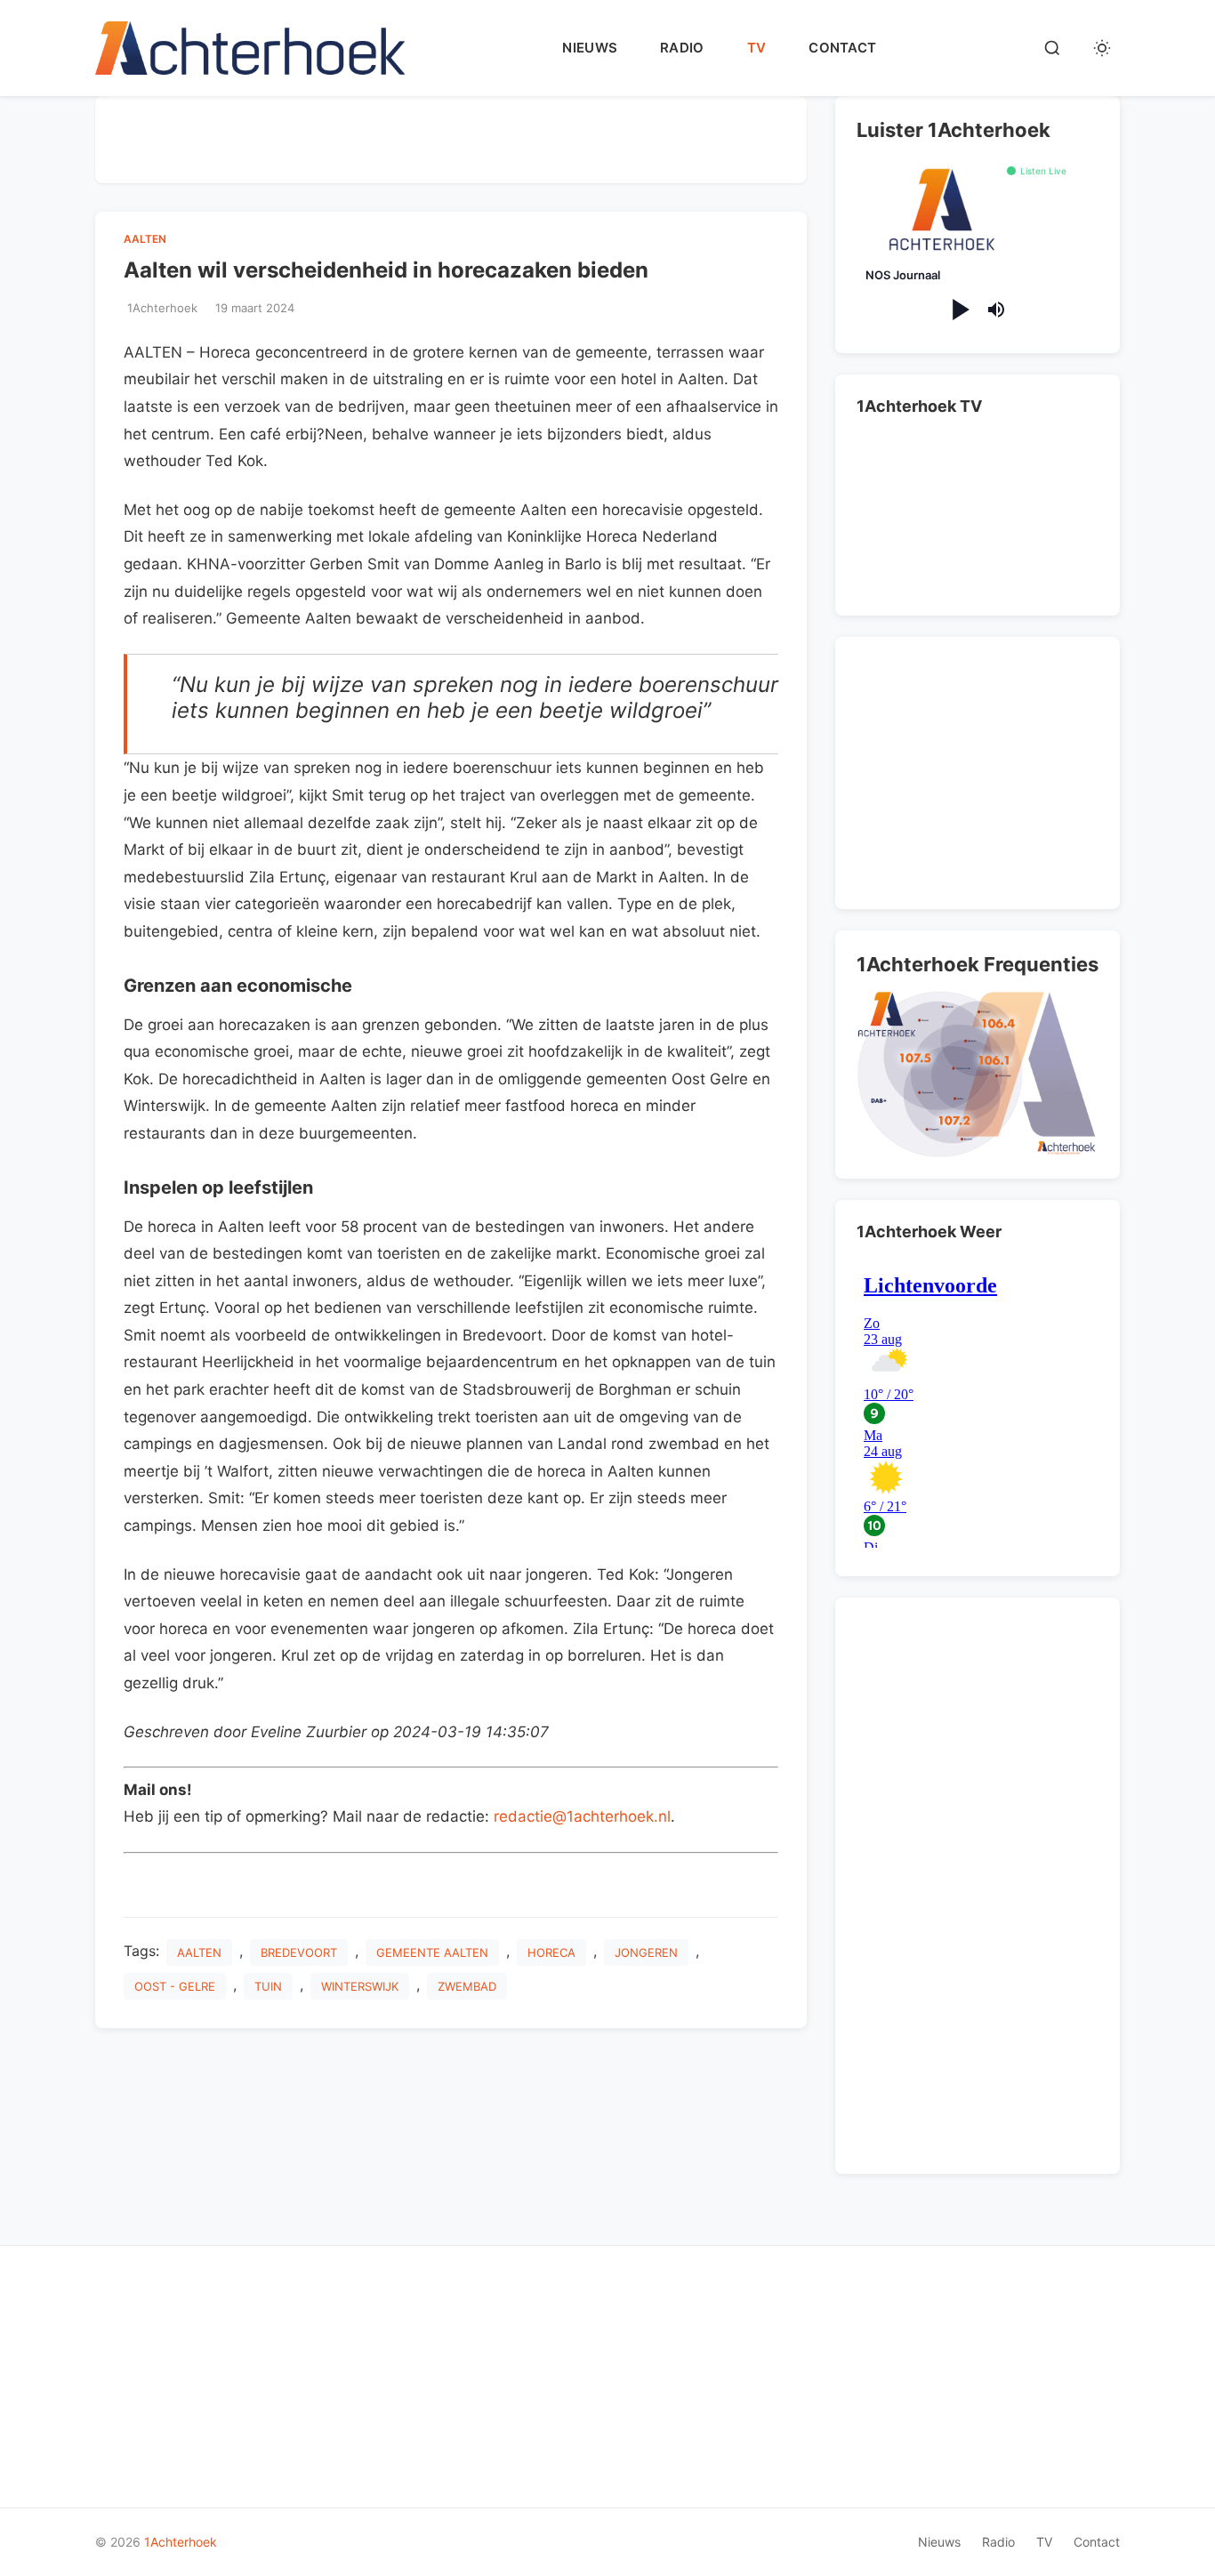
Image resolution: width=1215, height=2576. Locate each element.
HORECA (551, 1952)
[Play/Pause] (959, 310)
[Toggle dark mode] (1102, 48)
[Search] (1052, 48)
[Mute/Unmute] (996, 310)
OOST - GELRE (175, 1986)
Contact (842, 48)
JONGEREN (646, 1952)
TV (757, 48)
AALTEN (145, 239)
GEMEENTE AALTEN (432, 1952)
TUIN (268, 1986)
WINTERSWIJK (360, 1986)
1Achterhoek (181, 2542)
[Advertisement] (451, 136)
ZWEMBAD (467, 1986)
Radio (682, 48)
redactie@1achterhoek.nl (582, 1816)
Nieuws (590, 48)
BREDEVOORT (299, 1952)
